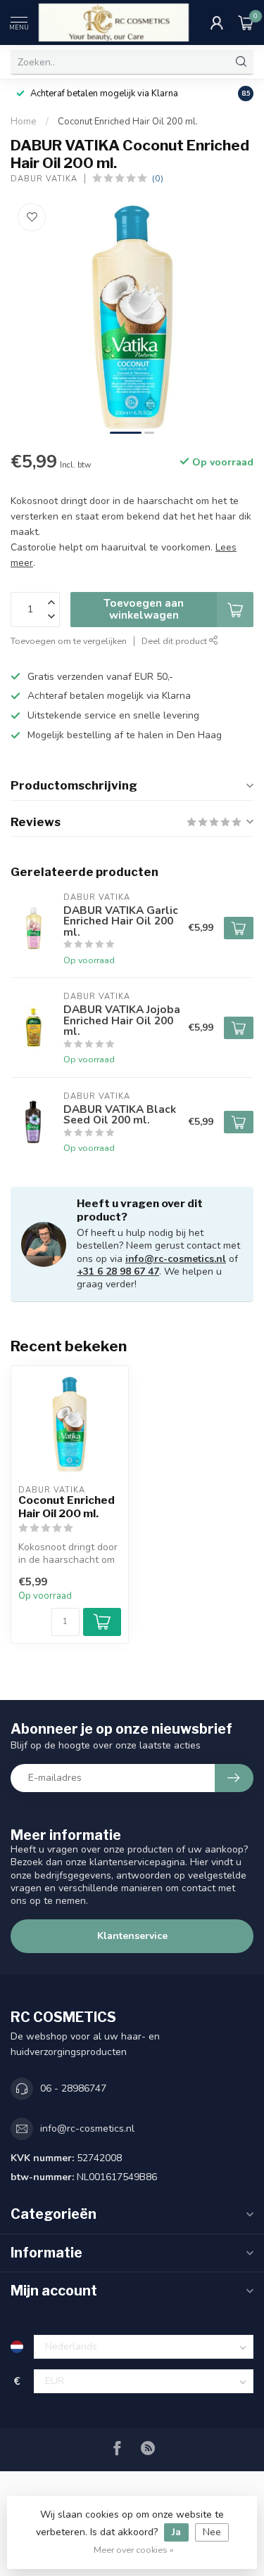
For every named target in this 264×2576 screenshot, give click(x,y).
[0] (246, 22)
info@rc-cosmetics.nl (176, 1259)
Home (24, 122)
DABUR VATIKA (44, 179)
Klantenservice (132, 1936)
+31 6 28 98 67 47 (118, 1271)
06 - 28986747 (73, 2088)
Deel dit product (175, 641)
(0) (158, 178)
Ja (176, 2532)
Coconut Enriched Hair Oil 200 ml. (128, 122)
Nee (212, 2532)
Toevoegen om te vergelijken (69, 641)
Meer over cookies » (134, 2550)
